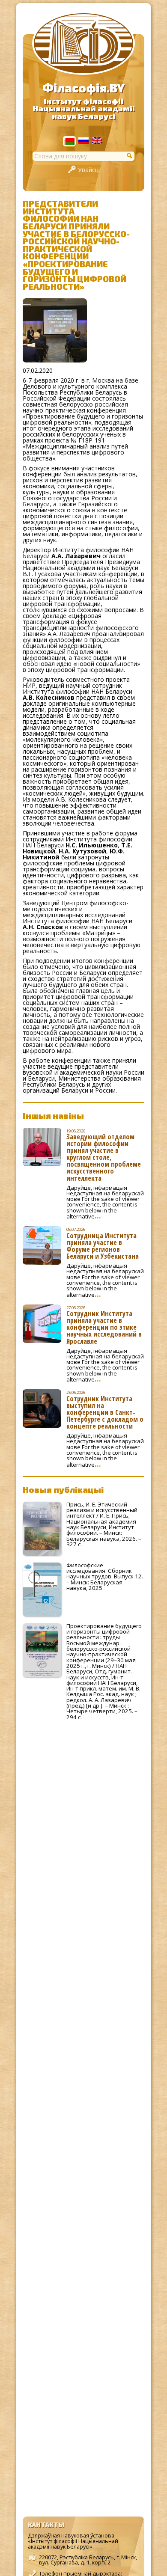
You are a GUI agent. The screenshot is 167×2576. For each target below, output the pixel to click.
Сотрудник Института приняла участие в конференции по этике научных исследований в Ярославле (104, 1327)
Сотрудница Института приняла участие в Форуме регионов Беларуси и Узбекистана (103, 1246)
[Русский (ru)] (83, 142)
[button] (130, 155)
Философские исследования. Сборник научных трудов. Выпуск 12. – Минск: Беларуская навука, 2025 (105, 1576)
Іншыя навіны (53, 1115)
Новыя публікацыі (63, 1489)
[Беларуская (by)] (69, 142)
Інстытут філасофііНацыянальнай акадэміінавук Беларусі (84, 109)
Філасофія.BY (83, 88)
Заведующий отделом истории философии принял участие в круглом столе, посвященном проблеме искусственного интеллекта (104, 1157)
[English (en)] (97, 142)
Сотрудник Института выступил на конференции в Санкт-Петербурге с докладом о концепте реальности (105, 1412)
